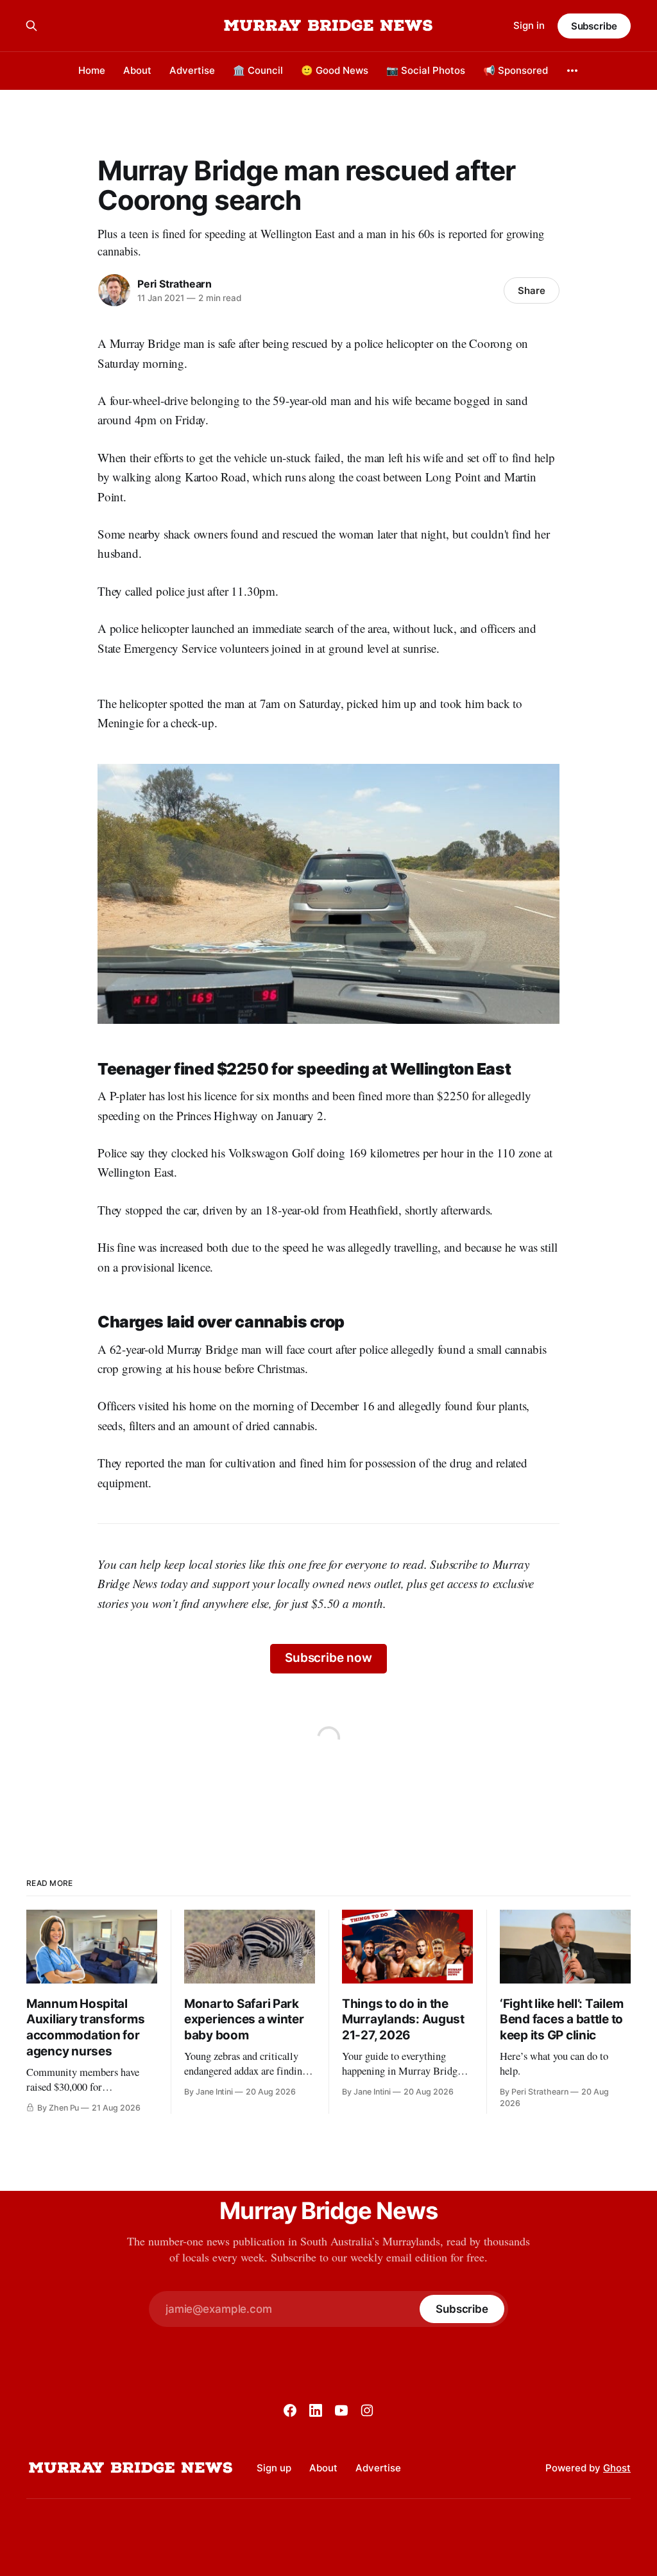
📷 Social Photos (426, 70)
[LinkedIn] (316, 2410)
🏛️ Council (258, 70)
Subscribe (594, 26)
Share (532, 290)
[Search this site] (31, 26)
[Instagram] (367, 2410)
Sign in (529, 25)
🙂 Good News (335, 70)
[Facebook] (290, 2410)
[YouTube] (341, 2410)
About (137, 70)
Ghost (617, 2468)
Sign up (274, 2468)
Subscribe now (328, 1658)
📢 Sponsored (516, 70)
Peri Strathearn (175, 284)
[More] (572, 71)
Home (92, 70)
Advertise (192, 70)
